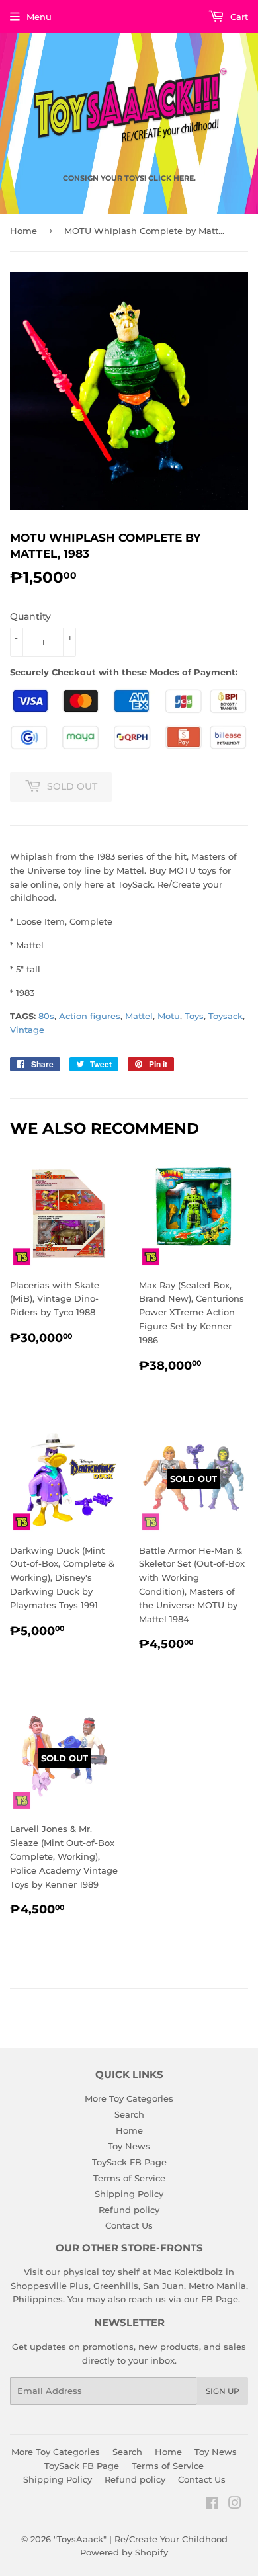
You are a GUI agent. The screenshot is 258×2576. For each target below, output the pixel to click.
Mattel (139, 1016)
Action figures (90, 1016)
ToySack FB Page (129, 2162)
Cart (238, 17)
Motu (169, 1016)
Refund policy (129, 2210)
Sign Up (223, 2391)
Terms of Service (129, 2178)
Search (129, 2114)
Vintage (27, 1030)
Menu (39, 17)
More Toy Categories (129, 2098)
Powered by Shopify (124, 2552)
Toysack (226, 1016)
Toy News (129, 2146)
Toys (194, 1016)
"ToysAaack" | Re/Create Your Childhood (141, 2539)
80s (46, 1016)
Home (23, 231)
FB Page (220, 2299)
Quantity (30, 616)
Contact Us (129, 2225)
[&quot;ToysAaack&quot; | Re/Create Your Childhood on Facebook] (212, 2505)
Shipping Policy (129, 2194)
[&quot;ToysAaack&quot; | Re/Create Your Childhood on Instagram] (235, 2505)
